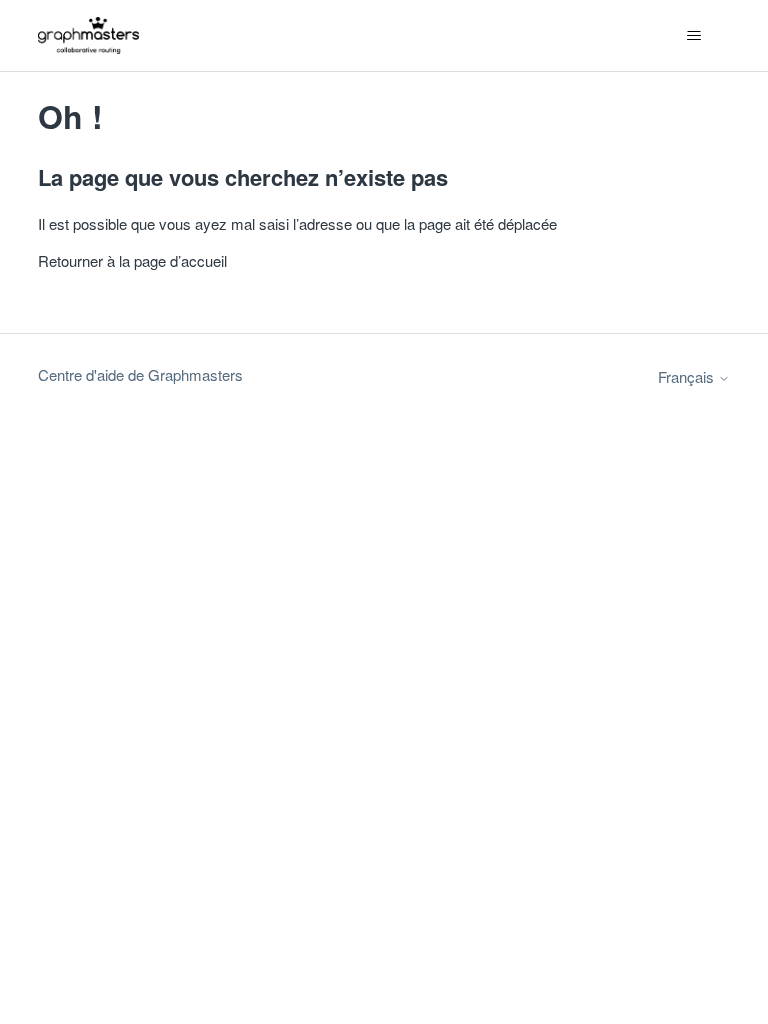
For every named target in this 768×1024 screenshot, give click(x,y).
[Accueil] (88, 35)
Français (688, 376)
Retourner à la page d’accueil (132, 260)
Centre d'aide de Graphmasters (140, 374)
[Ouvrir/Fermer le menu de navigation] (694, 36)
